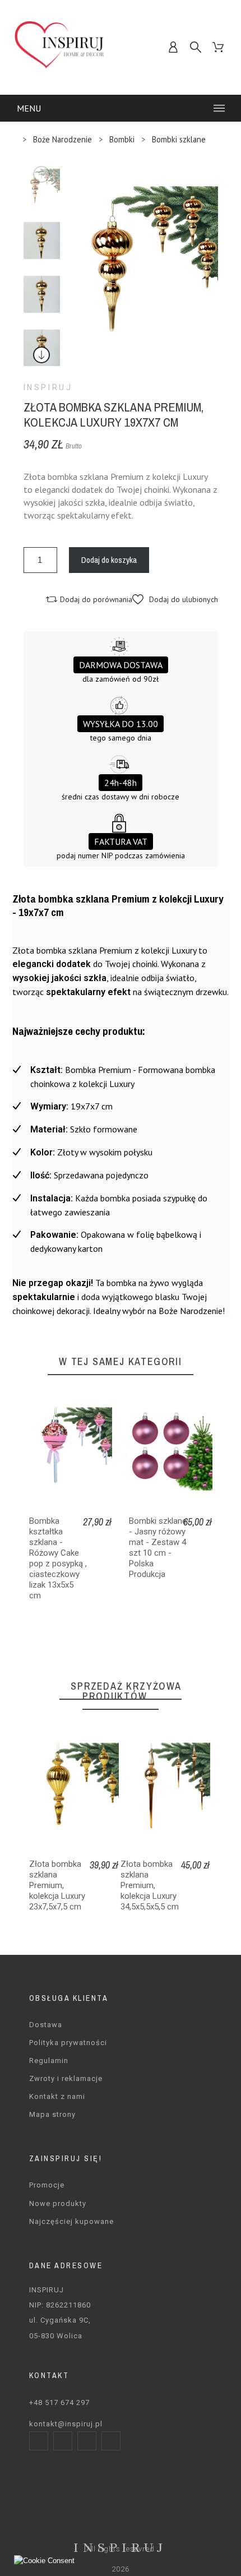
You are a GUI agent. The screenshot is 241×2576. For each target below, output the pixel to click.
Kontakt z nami (57, 2096)
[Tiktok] (111, 2441)
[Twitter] (87, 2441)
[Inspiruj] (60, 47)
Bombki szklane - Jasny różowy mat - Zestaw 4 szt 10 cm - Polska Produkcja (158, 1548)
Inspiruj (48, 387)
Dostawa (46, 2025)
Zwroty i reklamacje (66, 2078)
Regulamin (49, 2061)
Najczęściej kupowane (71, 2221)
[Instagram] (63, 2441)
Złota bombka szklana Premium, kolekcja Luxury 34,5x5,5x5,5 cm (150, 1885)
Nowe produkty (58, 2203)
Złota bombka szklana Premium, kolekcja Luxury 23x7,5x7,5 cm (57, 1885)
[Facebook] (39, 2441)
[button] (175, 599)
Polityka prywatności (68, 2043)
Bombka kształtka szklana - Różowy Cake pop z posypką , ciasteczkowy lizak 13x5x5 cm (58, 1558)
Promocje (47, 2185)
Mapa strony (52, 2114)
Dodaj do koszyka (109, 560)
